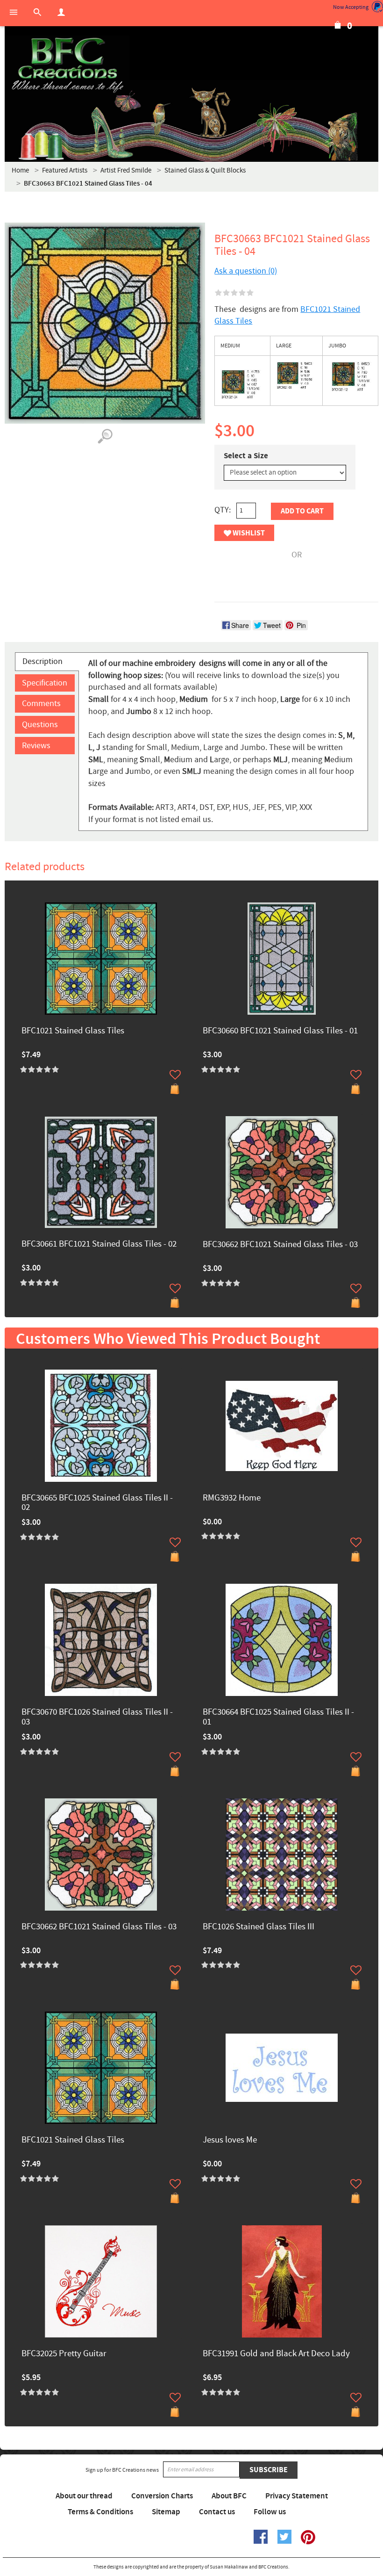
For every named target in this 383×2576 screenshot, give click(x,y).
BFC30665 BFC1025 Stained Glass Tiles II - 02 (97, 1503)
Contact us (217, 2512)
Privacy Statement (297, 2496)
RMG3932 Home (232, 1498)
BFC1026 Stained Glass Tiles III (259, 1927)
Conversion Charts (162, 2496)
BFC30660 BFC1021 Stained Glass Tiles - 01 (280, 1031)
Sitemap (166, 2512)
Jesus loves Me (230, 2140)
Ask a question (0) (246, 271)
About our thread (84, 2496)
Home (20, 170)
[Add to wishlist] (175, 1075)
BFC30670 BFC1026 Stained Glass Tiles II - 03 (97, 1717)
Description (43, 661)
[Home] (67, 65)
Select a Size (246, 456)
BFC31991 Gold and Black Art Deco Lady (276, 2354)
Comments (41, 704)
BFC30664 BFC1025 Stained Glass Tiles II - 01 (278, 1717)
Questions (40, 725)
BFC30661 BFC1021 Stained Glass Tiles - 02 (99, 1245)
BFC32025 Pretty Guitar (64, 2354)
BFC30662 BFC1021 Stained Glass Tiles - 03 (280, 1245)
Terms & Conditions (100, 2512)
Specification (45, 683)
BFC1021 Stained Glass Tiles (73, 1031)
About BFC (229, 2496)
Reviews (36, 746)
